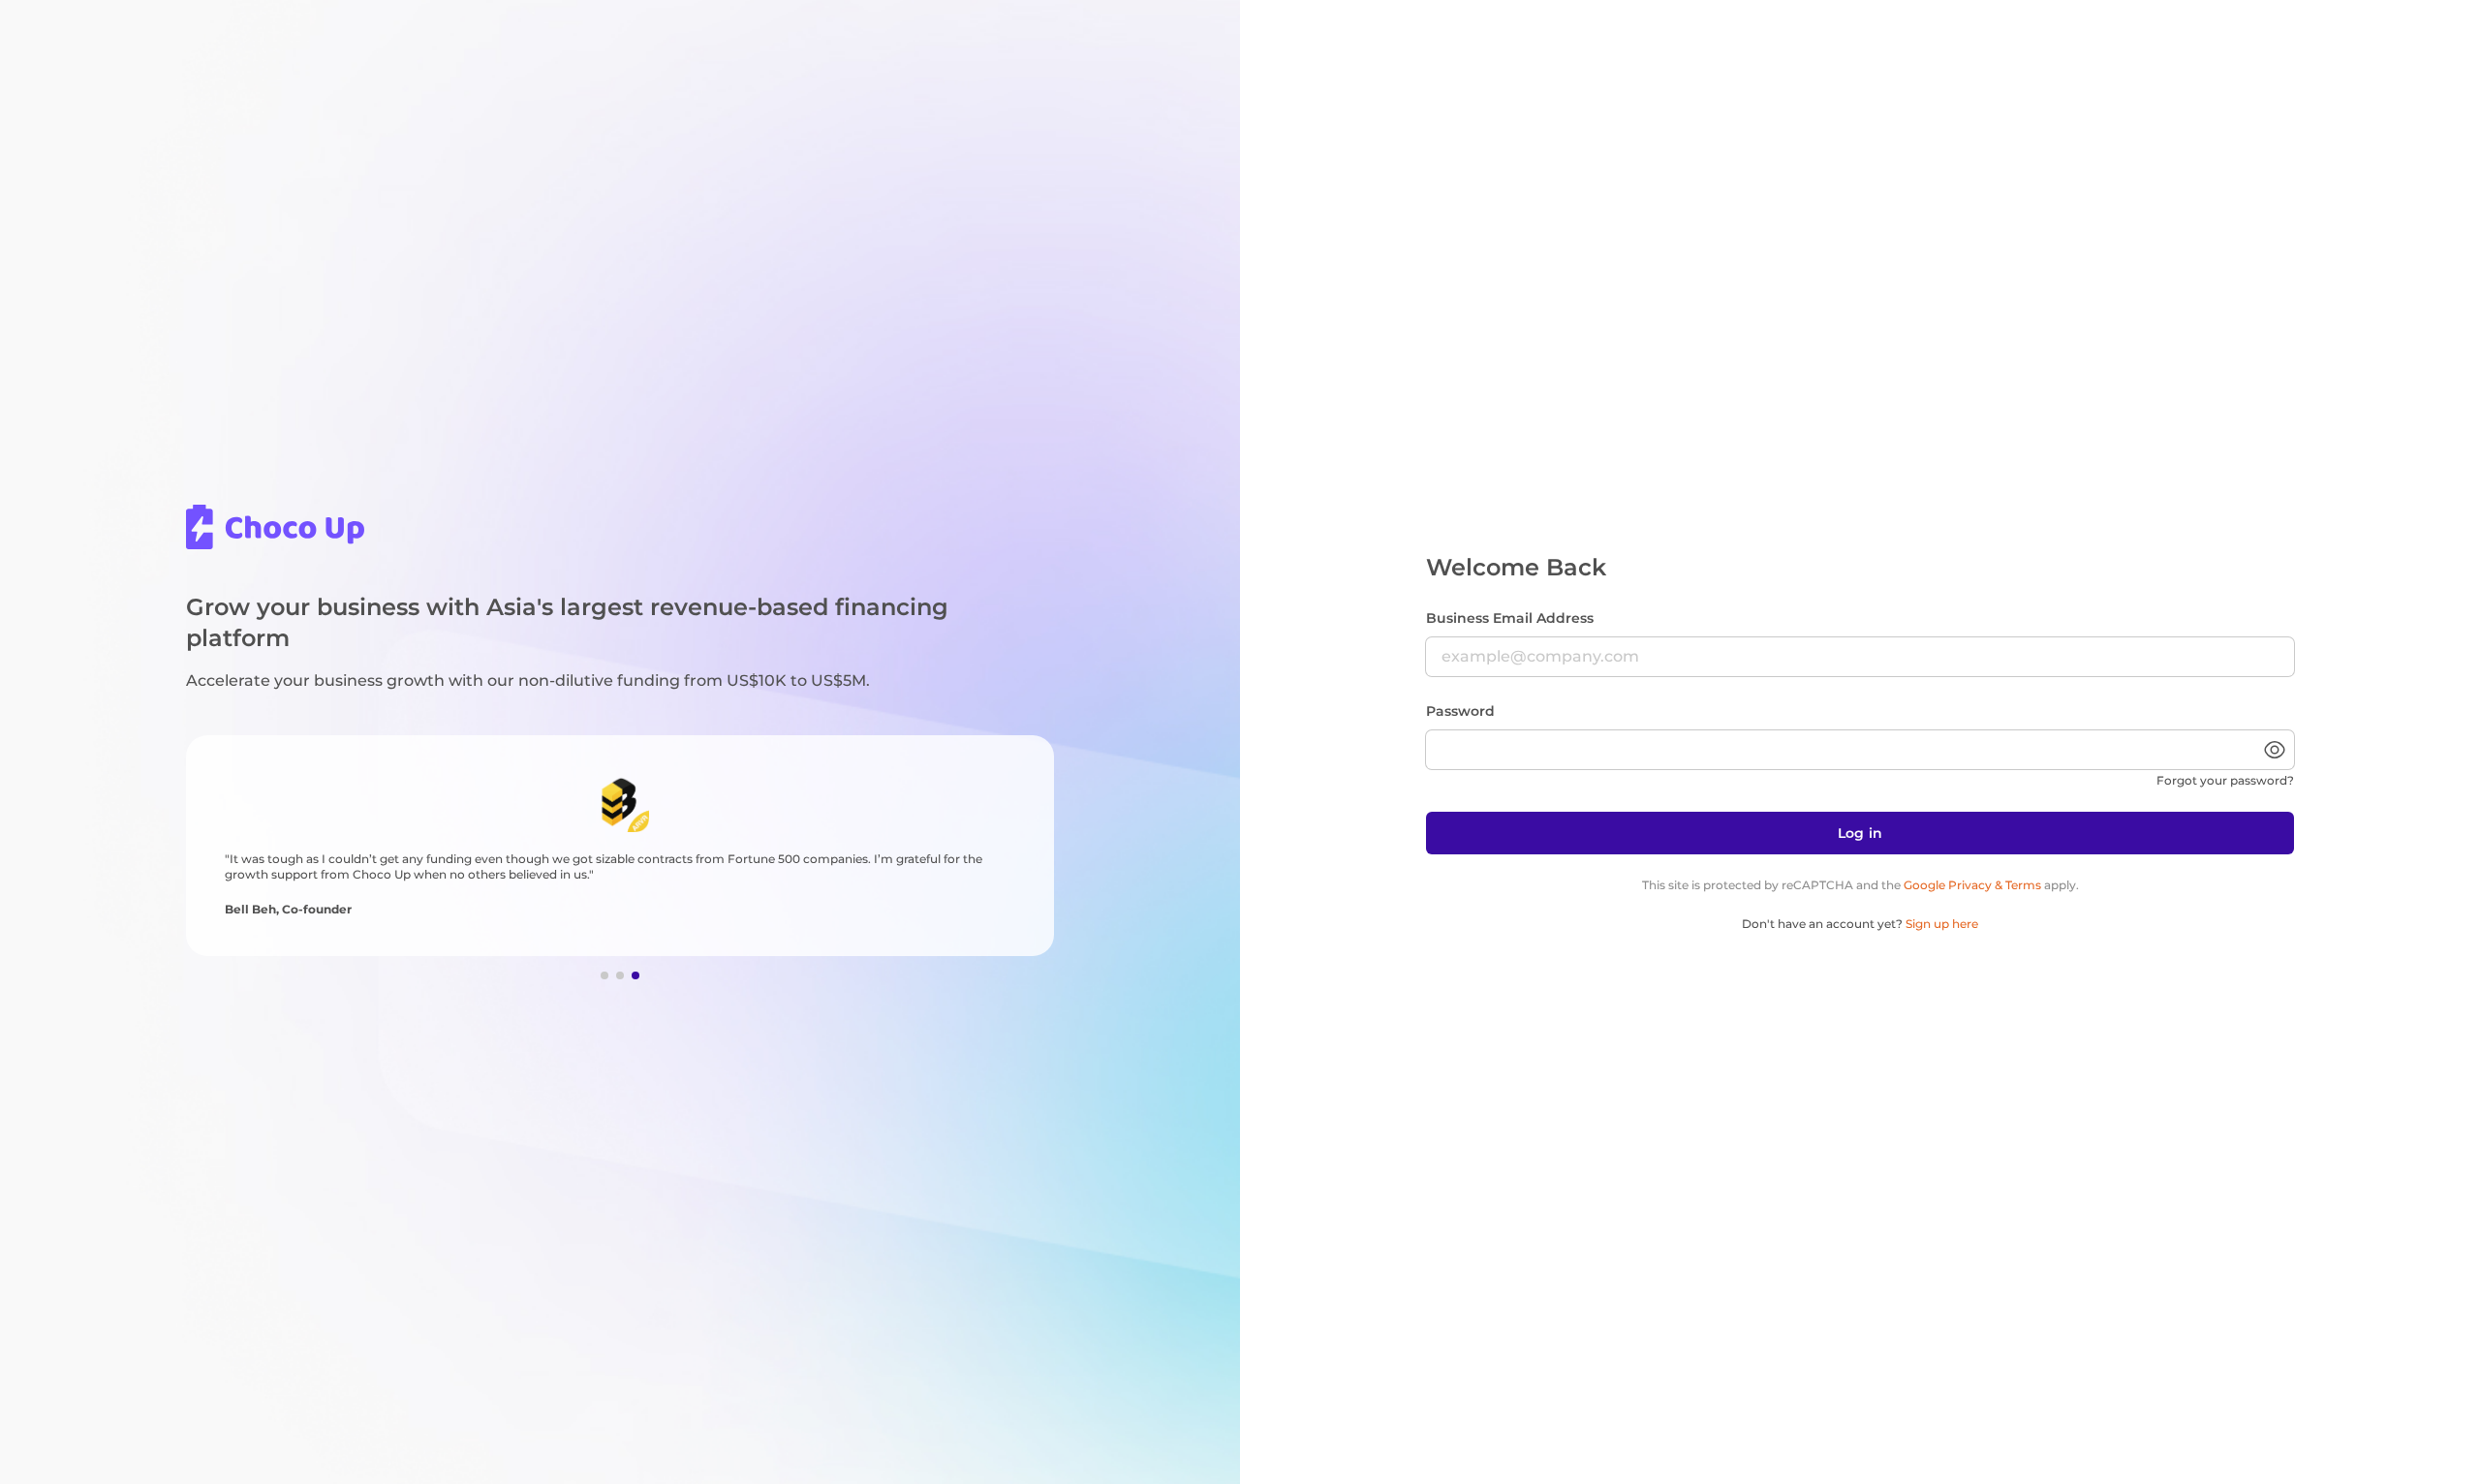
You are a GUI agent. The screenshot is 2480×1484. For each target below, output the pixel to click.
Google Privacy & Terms (1972, 885)
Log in (1860, 833)
